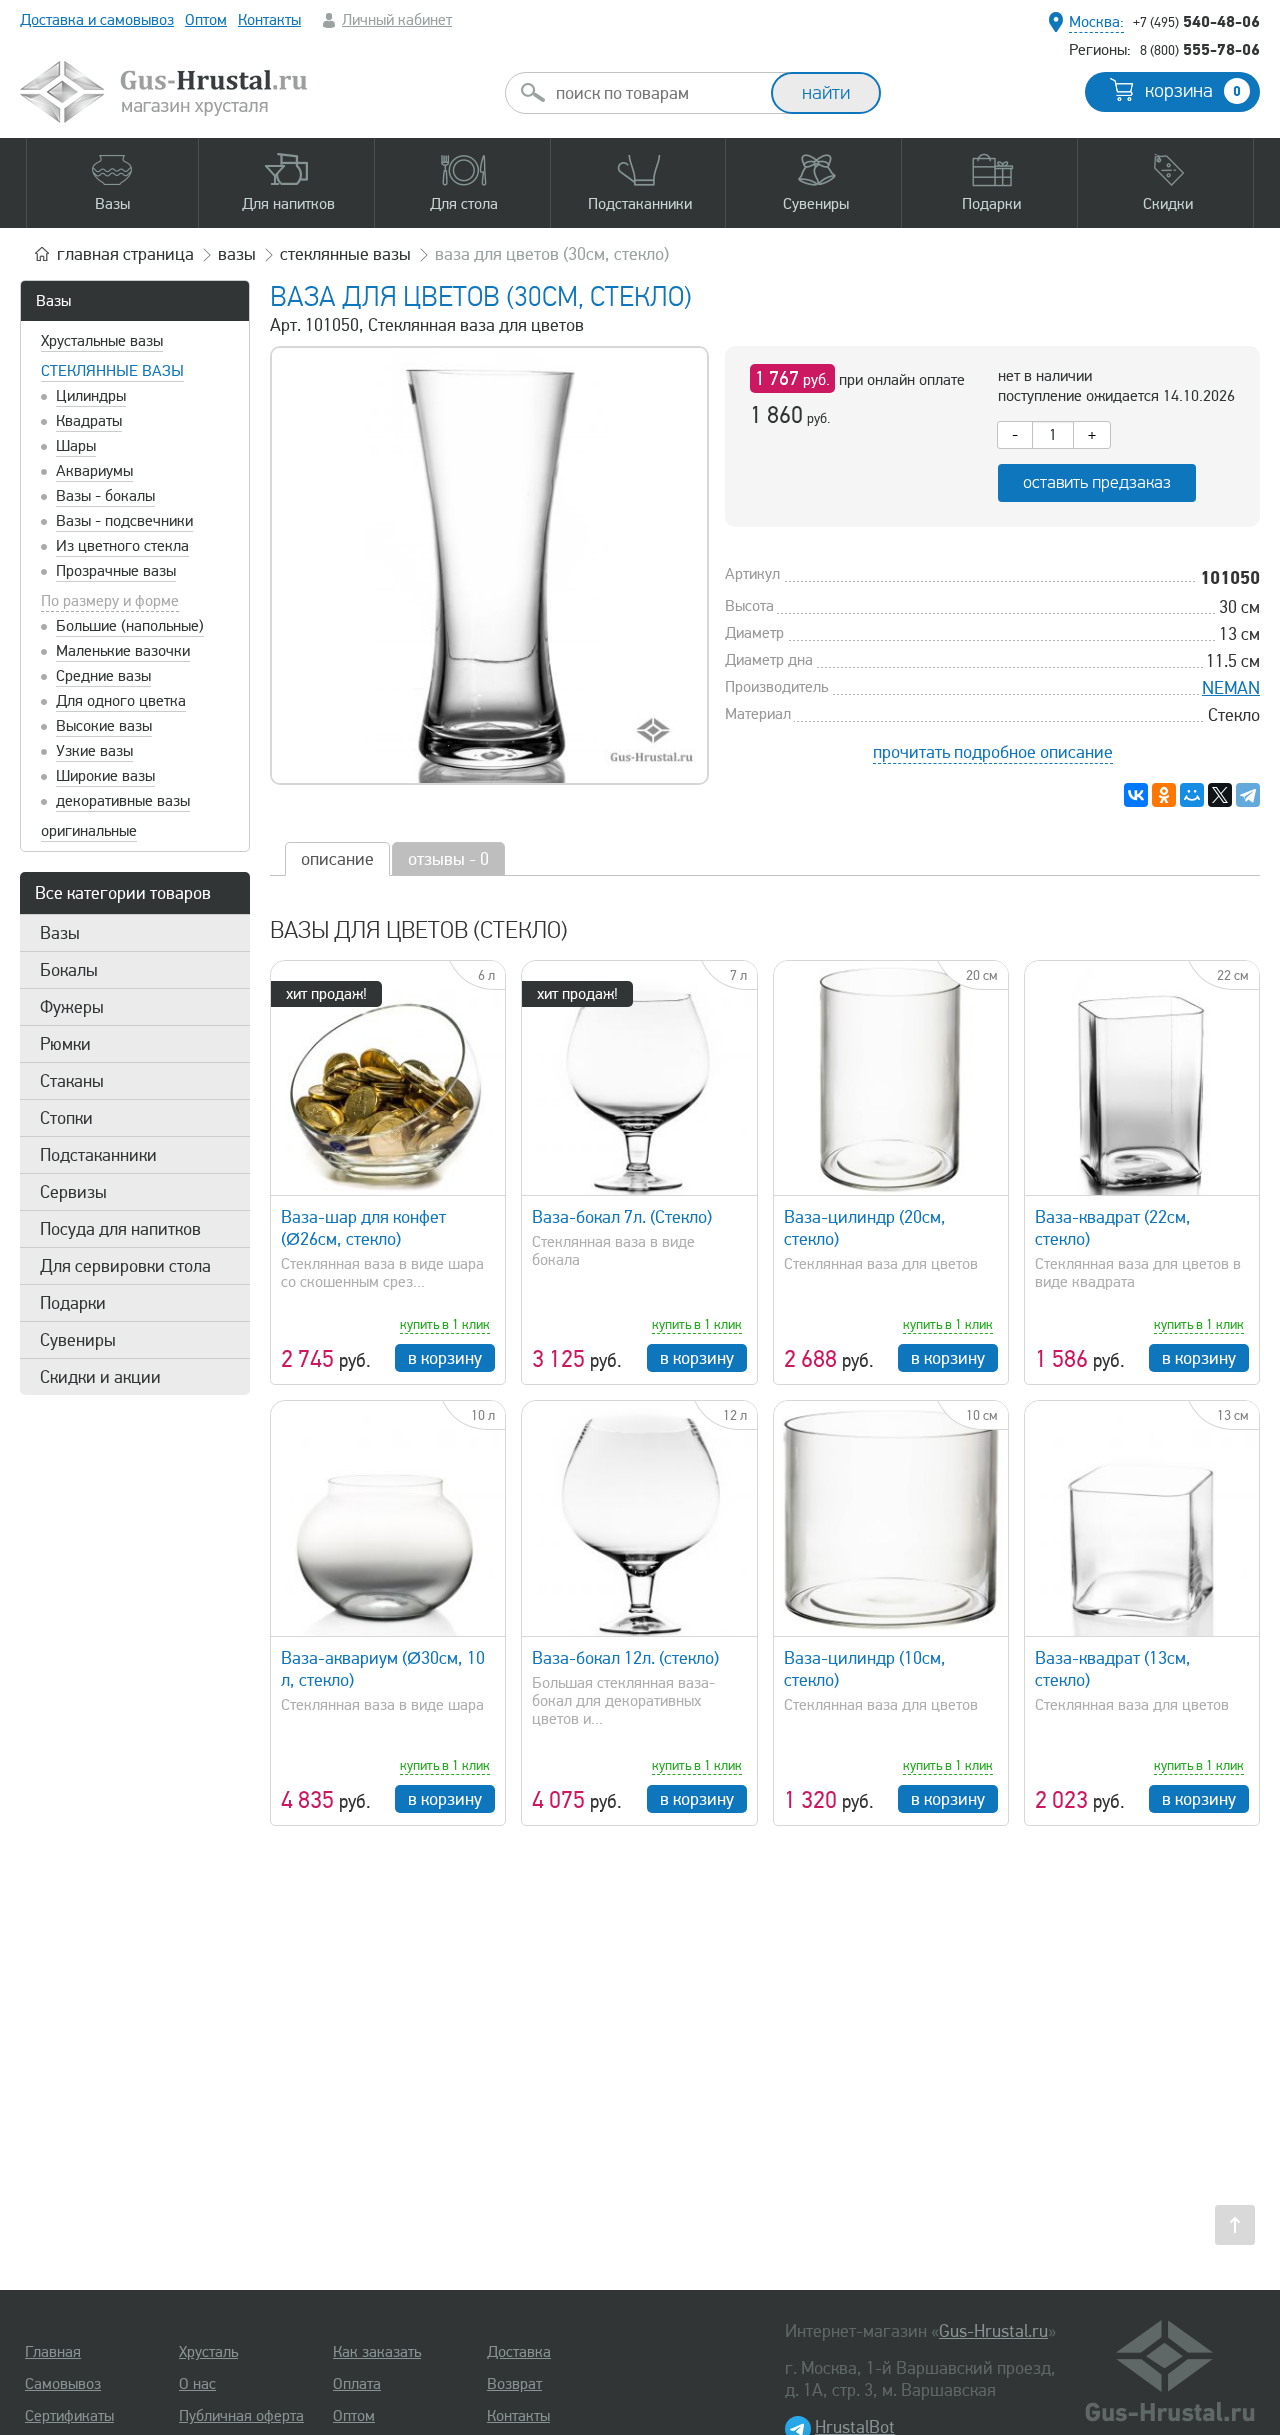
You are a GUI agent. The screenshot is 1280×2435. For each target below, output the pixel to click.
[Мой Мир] (1192, 795)
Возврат (514, 2384)
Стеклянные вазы (112, 371)
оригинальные (89, 831)
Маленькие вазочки (123, 651)
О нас (197, 2384)
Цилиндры (91, 396)
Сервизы (73, 1192)
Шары (76, 446)
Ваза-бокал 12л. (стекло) (625, 1658)
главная (125, 254)
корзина (1193, 91)
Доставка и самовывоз (97, 20)
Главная (53, 2352)
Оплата (357, 2384)
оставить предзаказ (1097, 482)
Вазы (53, 301)
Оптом (206, 20)
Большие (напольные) (130, 626)
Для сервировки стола (125, 1266)
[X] (1220, 795)
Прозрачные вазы (116, 571)
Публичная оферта (241, 2416)
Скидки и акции (100, 1377)
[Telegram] (1248, 795)
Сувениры (78, 1340)
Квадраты (89, 421)
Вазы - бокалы (105, 496)
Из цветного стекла (122, 546)
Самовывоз (63, 2384)
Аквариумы (94, 471)
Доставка (519, 2352)
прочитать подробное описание (993, 752)
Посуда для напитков (120, 1229)
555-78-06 (1200, 49)
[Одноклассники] (1164, 795)
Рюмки (65, 1044)
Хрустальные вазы (102, 341)
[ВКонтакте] (1136, 795)
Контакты (269, 20)
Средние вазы (103, 676)
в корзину (445, 1358)
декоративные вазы (123, 801)
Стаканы (72, 1081)
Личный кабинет (397, 20)
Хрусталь (208, 2352)
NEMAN (1231, 688)
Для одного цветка (121, 701)
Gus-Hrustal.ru (993, 2331)
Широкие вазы (105, 776)
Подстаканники (98, 1155)
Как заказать (377, 2352)
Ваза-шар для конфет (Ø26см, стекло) (363, 1228)
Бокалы (69, 970)
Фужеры (72, 1007)
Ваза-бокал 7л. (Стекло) (622, 1217)
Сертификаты (69, 2416)
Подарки (73, 1303)
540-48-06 (1196, 21)
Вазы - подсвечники (124, 521)
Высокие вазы (104, 726)
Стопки (66, 1118)
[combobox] (656, 93)
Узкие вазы (94, 751)
